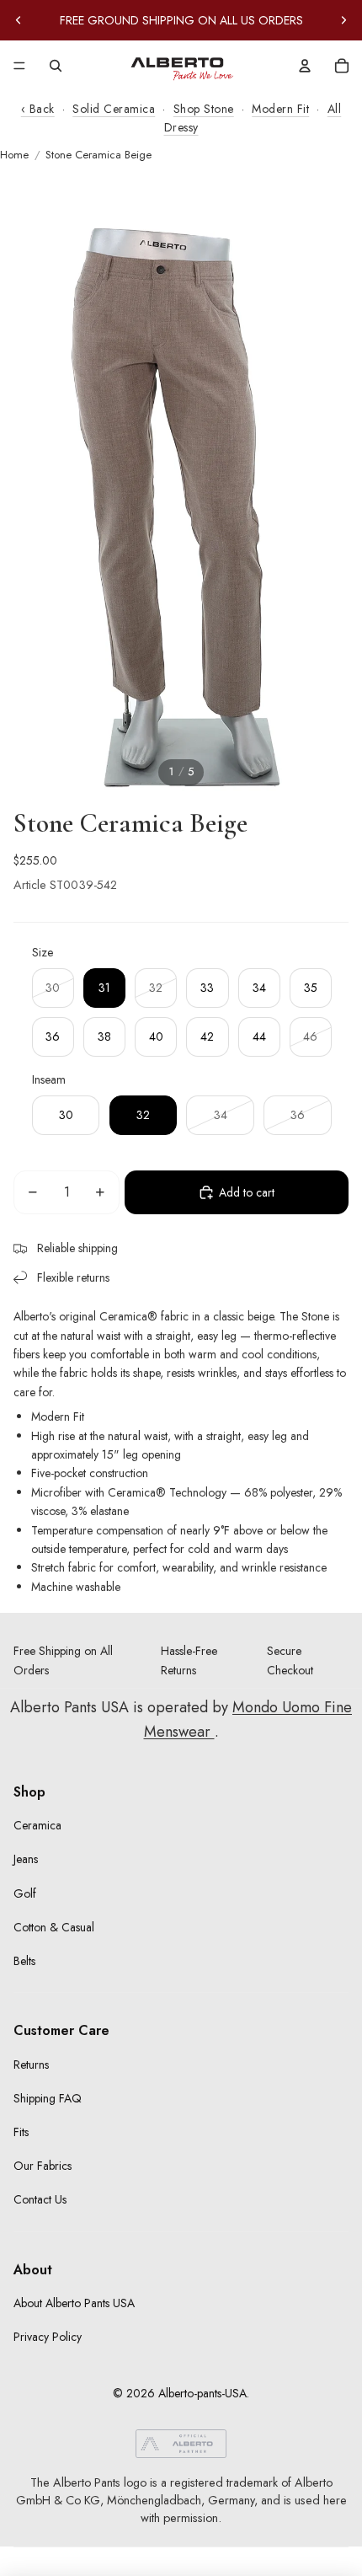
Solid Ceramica (114, 109)
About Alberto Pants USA (74, 2303)
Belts (24, 1961)
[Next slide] (343, 20)
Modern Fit (280, 109)
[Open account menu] (305, 66)
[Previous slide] (19, 20)
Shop (29, 1792)
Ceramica (37, 1825)
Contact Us (40, 2199)
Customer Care (61, 2030)
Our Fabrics (43, 2166)
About (33, 2270)
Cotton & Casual (54, 1927)
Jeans (26, 1859)
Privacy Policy (48, 2337)
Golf (25, 1893)
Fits (21, 2132)
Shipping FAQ (48, 2098)
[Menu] (19, 66)
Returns (31, 2065)
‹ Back (38, 109)
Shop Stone (204, 109)
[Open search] (56, 66)
